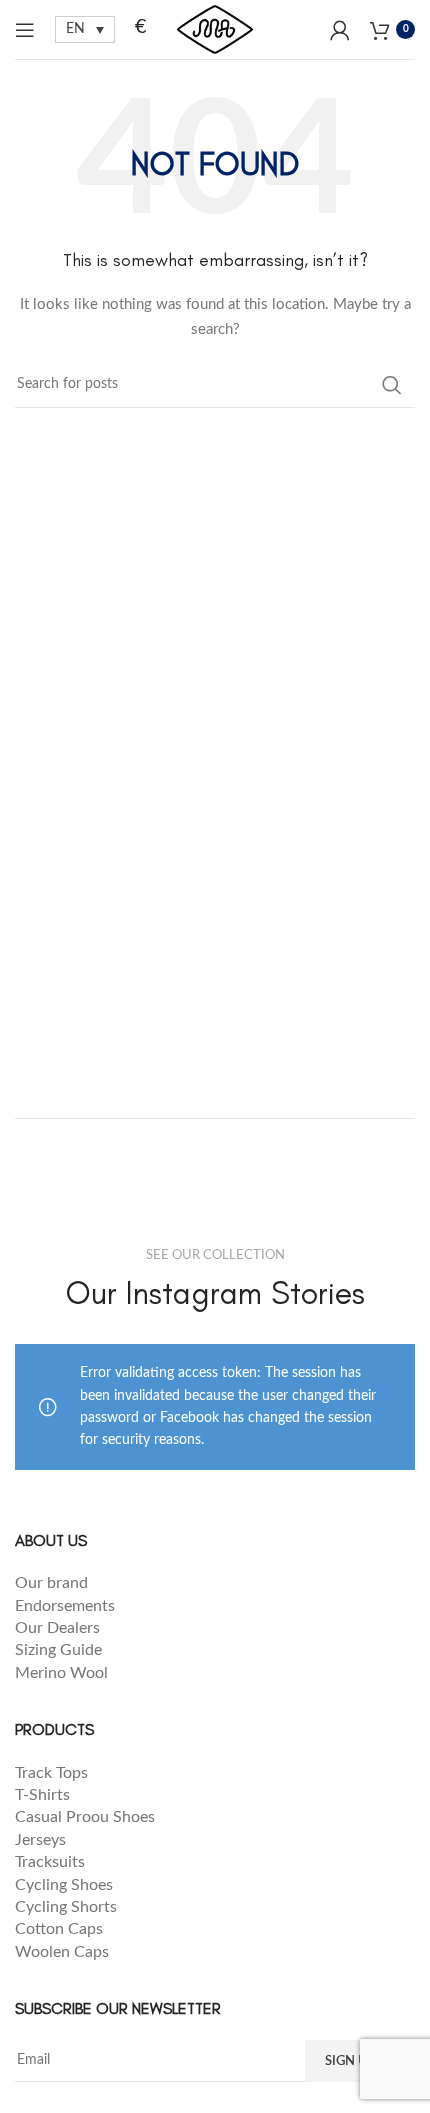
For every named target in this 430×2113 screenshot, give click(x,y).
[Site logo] (214, 29)
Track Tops (53, 1773)
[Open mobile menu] (25, 30)
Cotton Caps (59, 1929)
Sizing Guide (60, 1650)
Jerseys (40, 1840)
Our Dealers (57, 1628)
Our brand (51, 1583)
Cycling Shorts (66, 1907)
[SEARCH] (392, 385)
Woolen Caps (62, 1952)
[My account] (340, 30)
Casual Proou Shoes (87, 1817)
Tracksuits (50, 1862)
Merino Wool (61, 1673)
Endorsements (67, 1606)
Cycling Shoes (64, 1885)
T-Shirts (42, 1795)
